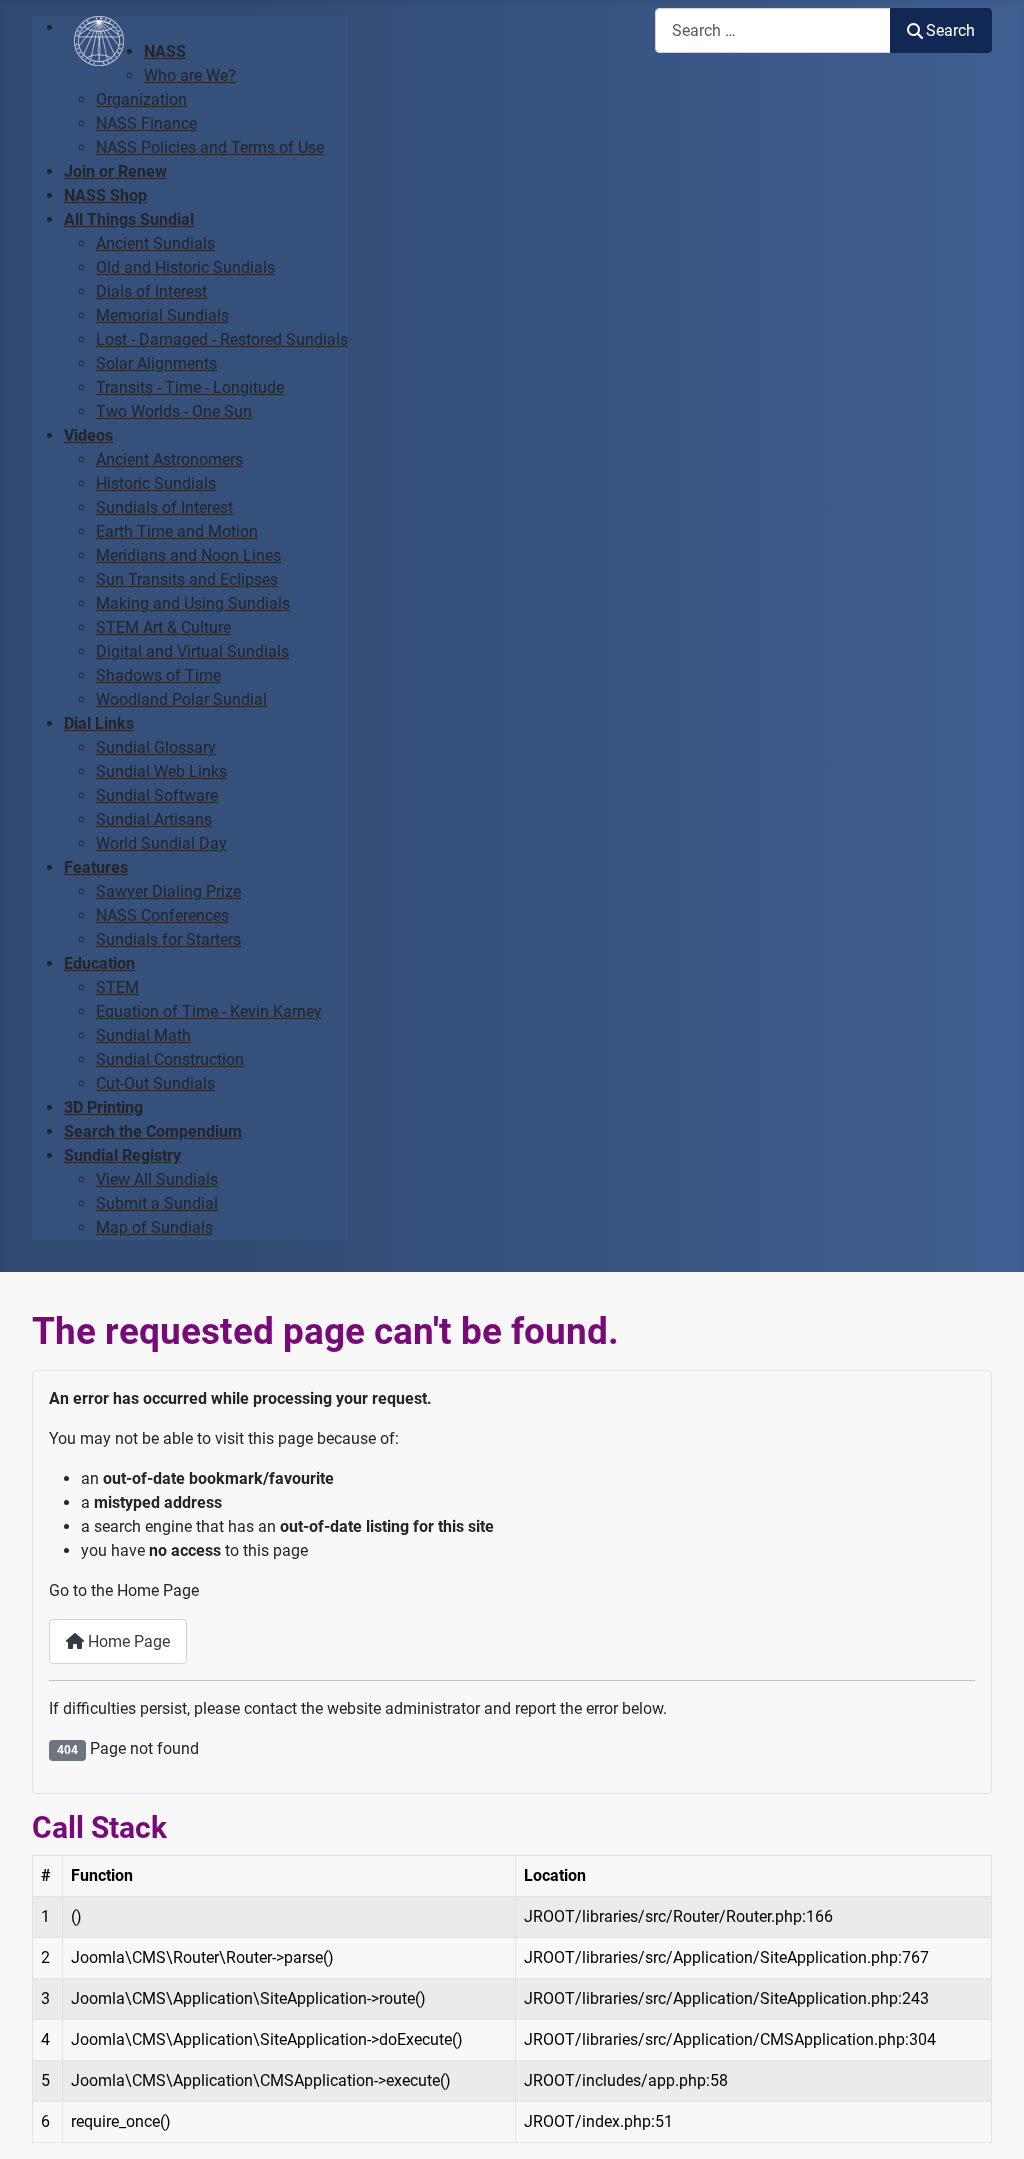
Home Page (127, 1641)
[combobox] (773, 30)
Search (950, 30)
